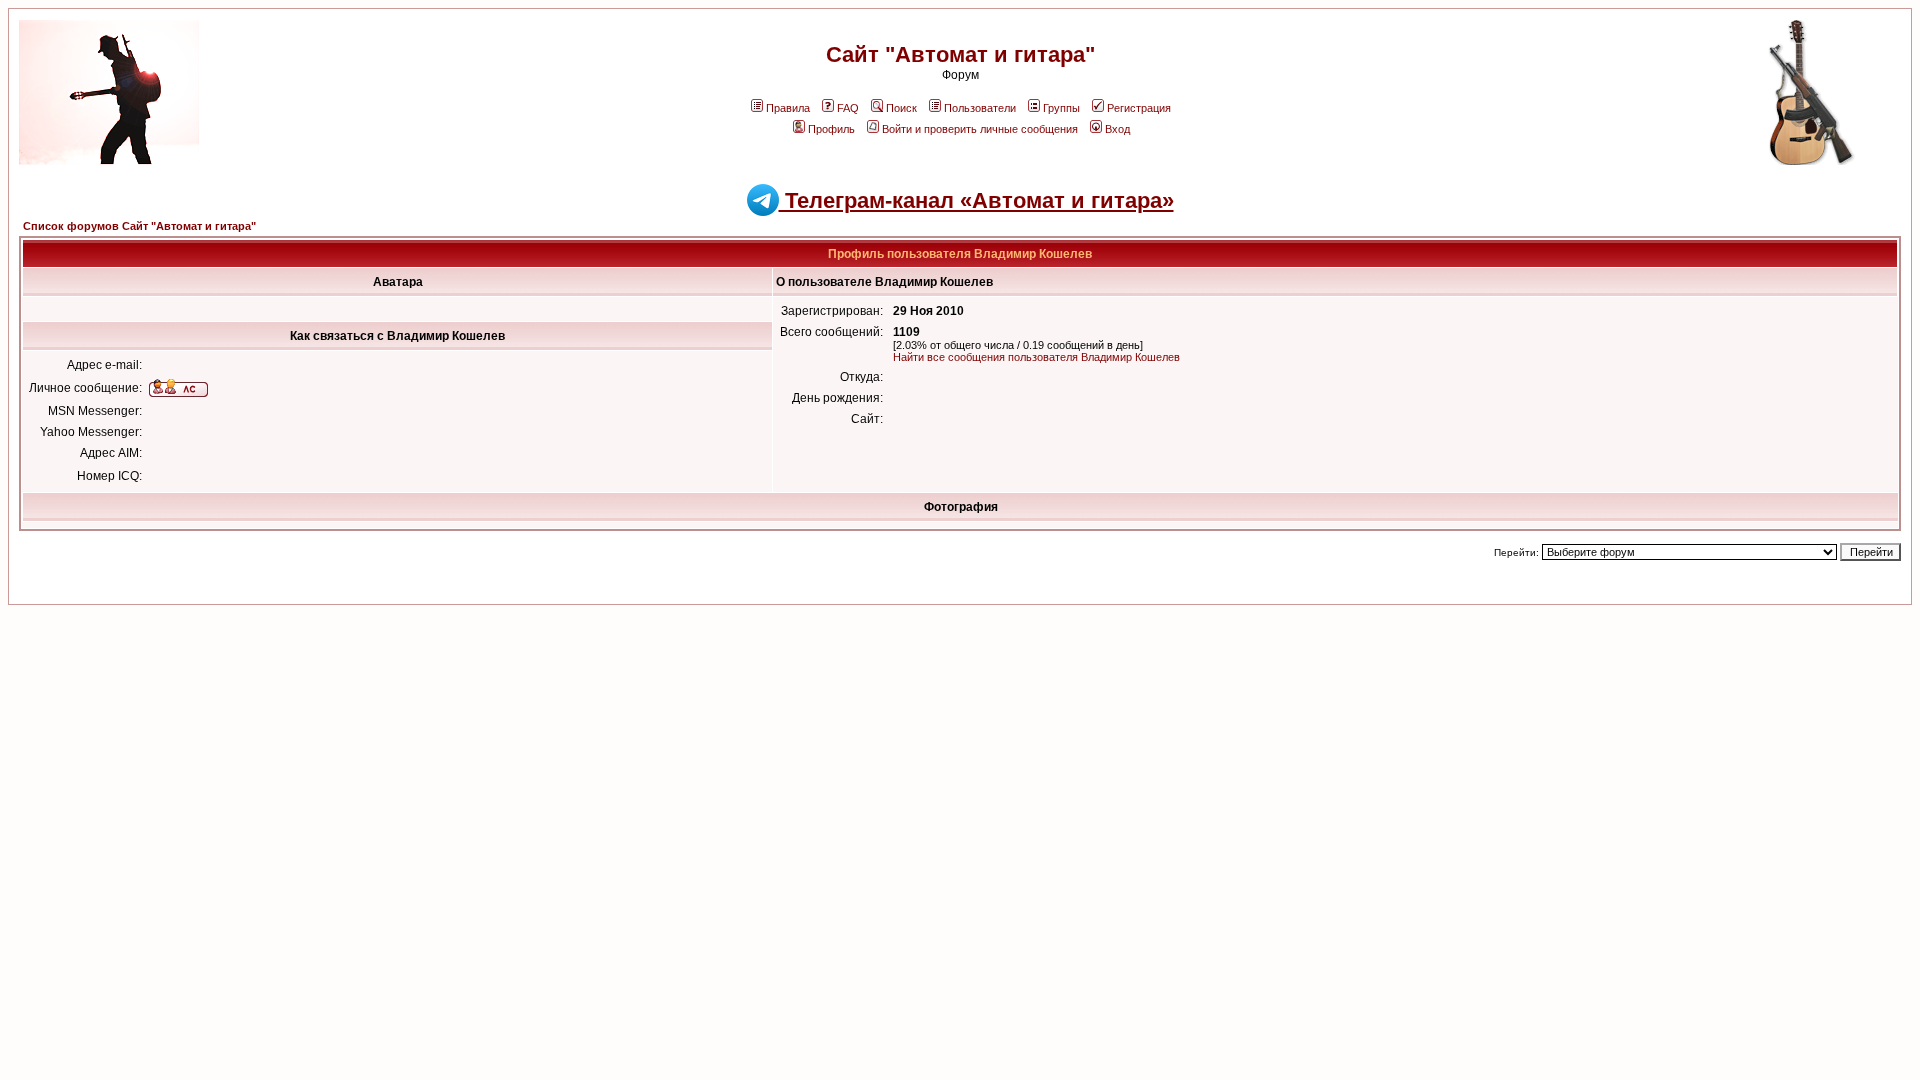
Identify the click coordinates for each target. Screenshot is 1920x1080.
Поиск (901, 108)
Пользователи (980, 108)
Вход (1117, 129)
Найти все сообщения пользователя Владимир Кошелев (1036, 357)
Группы (1061, 108)
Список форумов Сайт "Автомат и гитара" (139, 226)
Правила (788, 108)
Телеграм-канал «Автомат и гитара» (976, 200)
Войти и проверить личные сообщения (980, 129)
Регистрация (1139, 108)
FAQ (848, 108)
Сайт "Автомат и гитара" (960, 54)
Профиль (831, 129)
